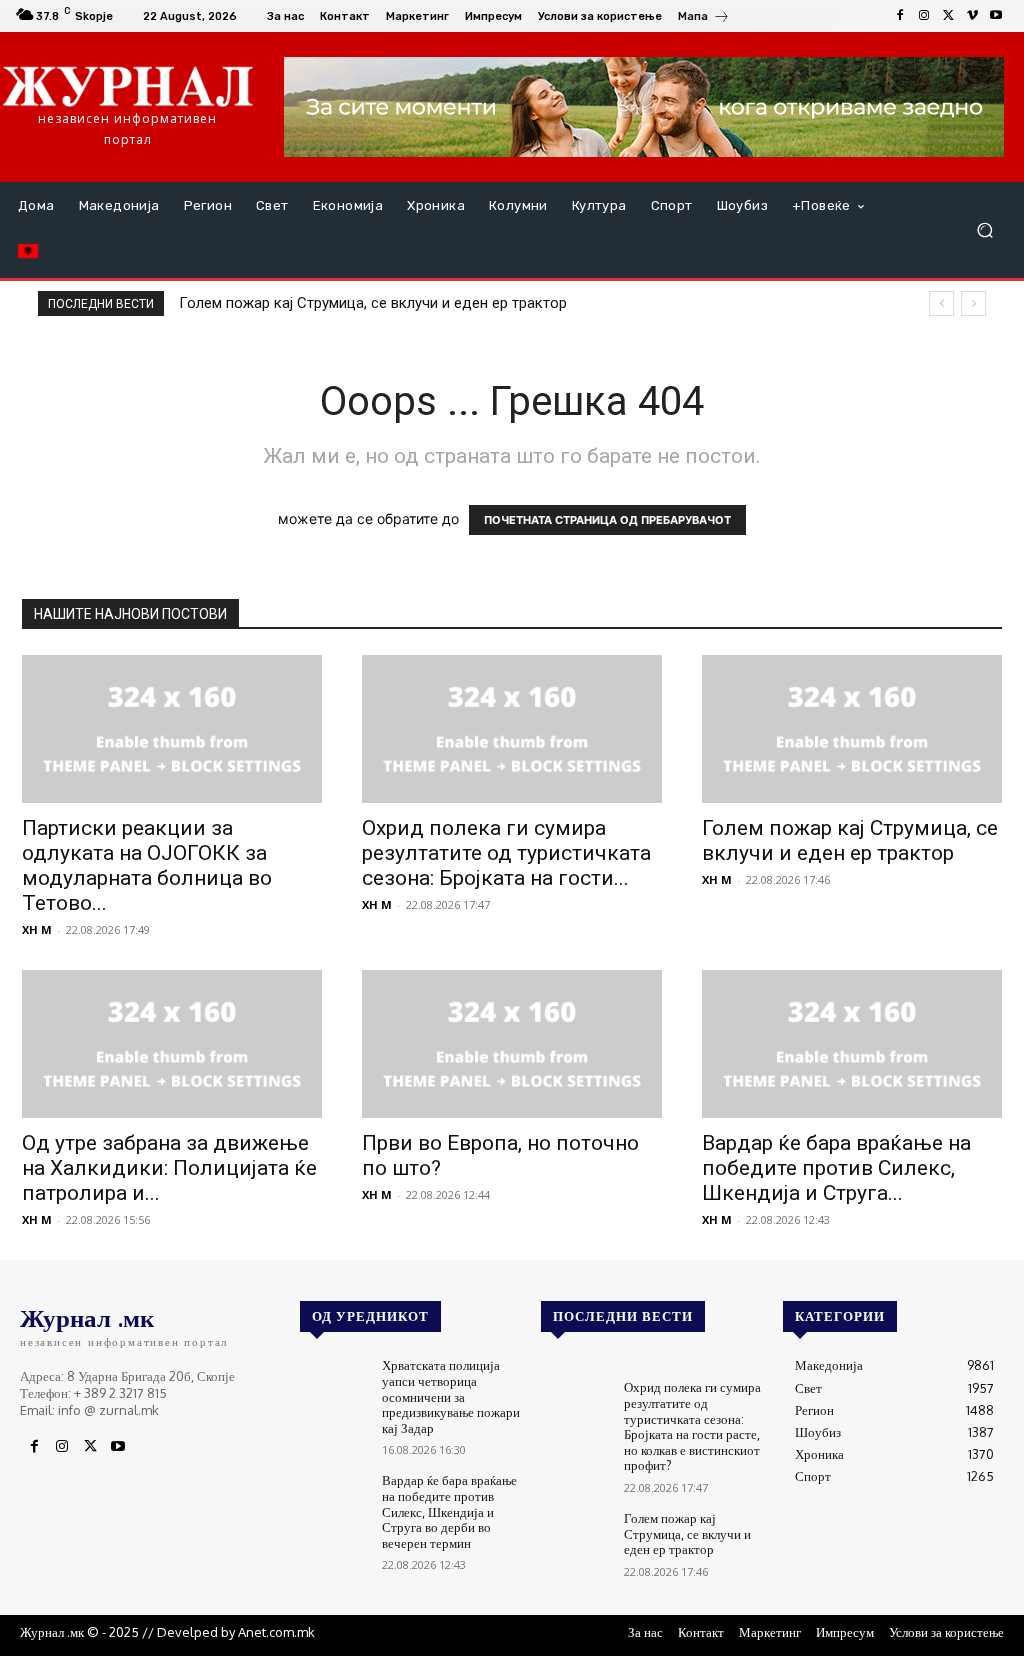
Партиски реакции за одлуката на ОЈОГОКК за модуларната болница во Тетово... (147, 865)
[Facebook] (900, 16)
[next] (973, 303)
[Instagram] (924, 16)
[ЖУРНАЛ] (128, 85)
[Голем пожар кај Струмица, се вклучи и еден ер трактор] (852, 729)
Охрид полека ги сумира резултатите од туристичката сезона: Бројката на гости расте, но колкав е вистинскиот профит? (692, 1426)
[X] (948, 16)
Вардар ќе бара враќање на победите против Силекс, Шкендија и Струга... (836, 1168)
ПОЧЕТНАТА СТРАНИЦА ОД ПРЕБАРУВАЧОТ (607, 520)
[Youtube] (996, 16)
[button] (984, 230)
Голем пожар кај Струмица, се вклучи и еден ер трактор (373, 303)
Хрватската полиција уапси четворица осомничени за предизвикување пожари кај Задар (451, 1396)
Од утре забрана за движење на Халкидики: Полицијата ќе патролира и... (169, 1168)
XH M (37, 929)
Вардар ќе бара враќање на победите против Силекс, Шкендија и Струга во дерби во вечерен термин (449, 1511)
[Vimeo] (972, 16)
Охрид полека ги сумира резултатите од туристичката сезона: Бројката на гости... (506, 853)
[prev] (941, 303)
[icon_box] (704, 18)
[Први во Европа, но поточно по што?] (512, 1044)
